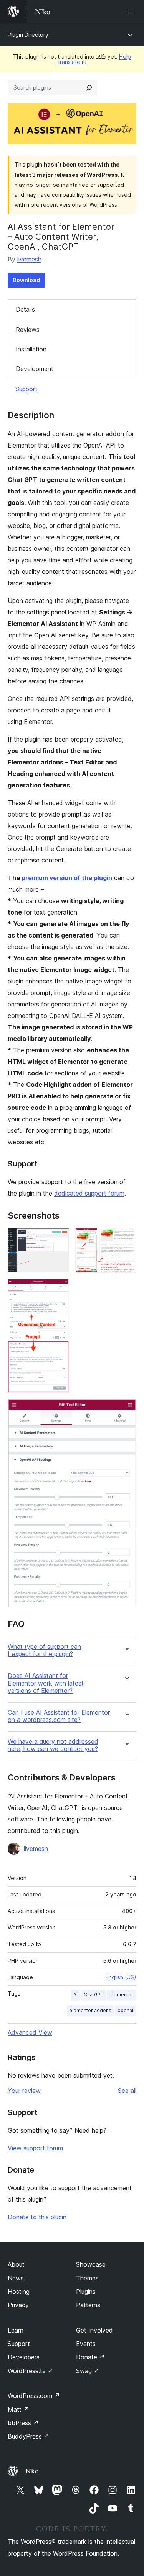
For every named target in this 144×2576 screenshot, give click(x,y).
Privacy (18, 2305)
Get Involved (94, 2330)
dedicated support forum (89, 1193)
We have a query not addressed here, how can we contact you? (53, 1745)
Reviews (28, 330)
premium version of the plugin (67, 878)
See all (127, 2091)
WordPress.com (34, 2396)
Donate (90, 2357)
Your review (24, 2091)
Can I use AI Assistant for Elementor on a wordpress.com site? (59, 1716)
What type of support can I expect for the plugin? (44, 1650)
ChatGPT (94, 1995)
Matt (18, 2409)
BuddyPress (29, 2436)
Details (25, 309)
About (16, 2264)
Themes (87, 2278)
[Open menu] (132, 11)
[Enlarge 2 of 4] (126, 1238)
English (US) (121, 1977)
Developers (24, 2357)
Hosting (19, 2292)
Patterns (88, 2305)
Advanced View (30, 2032)
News (16, 2278)
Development (35, 369)
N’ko (32, 2471)
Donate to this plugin (37, 2217)
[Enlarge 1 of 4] (59, 1238)
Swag (88, 2371)
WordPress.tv (31, 2371)
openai (125, 2010)
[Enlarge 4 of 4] (126, 1409)
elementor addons (90, 2010)
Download (26, 280)
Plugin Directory (28, 35)
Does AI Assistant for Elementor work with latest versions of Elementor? (46, 1683)
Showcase (91, 2264)
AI (75, 1995)
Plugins (86, 2292)
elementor (121, 1995)
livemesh (29, 259)
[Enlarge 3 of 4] (59, 1289)
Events (86, 2344)
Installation (31, 349)
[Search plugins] (89, 88)
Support (26, 389)
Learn (16, 2330)
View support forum (35, 2148)
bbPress (23, 2423)
